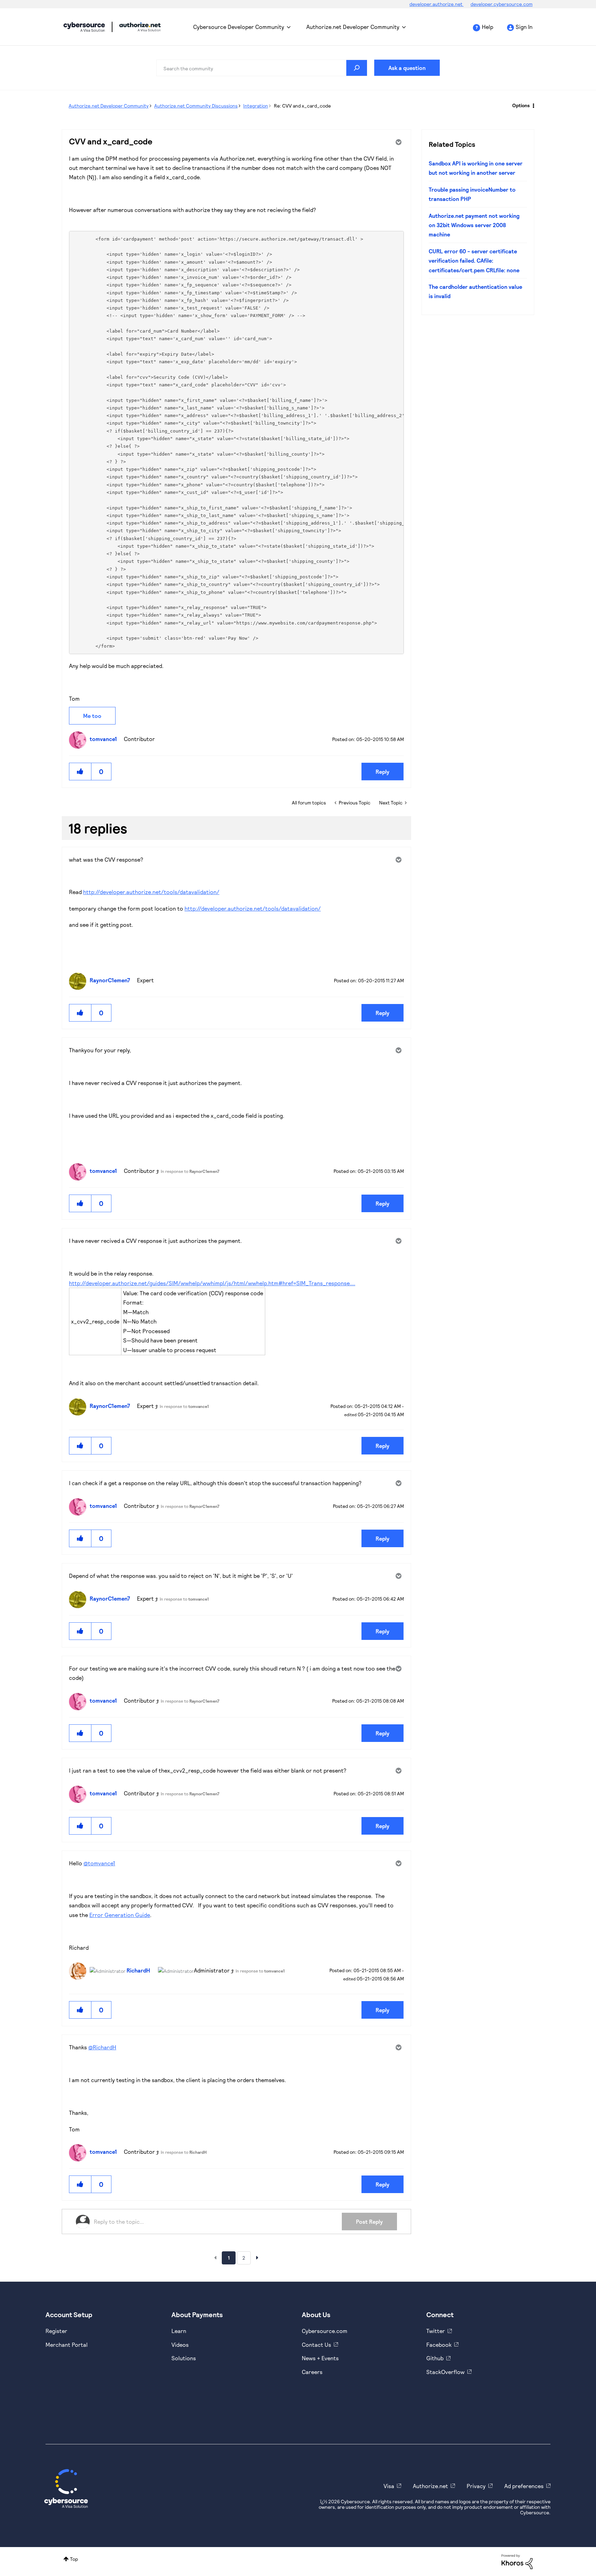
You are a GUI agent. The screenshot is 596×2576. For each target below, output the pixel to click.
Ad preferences (524, 2486)
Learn (179, 2331)
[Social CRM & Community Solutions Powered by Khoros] (517, 2561)
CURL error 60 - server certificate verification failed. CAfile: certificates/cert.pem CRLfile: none (474, 261)
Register (56, 2331)
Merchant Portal (67, 2345)
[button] (80, 772)
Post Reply (369, 2222)
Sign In (524, 27)
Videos (180, 2345)
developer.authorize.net (436, 4)
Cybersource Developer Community (84, 27)
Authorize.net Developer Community (353, 27)
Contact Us (316, 2345)
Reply (383, 772)
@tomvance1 (99, 1863)
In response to (190, 1171)
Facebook (439, 2345)
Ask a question (407, 68)
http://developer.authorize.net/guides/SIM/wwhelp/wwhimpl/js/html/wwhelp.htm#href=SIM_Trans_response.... (212, 1283)
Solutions (184, 2358)
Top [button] (74, 2559)
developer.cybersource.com (501, 4)
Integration (256, 106)
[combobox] (262, 68)
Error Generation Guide (120, 1915)
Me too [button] (92, 716)
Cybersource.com (325, 2331)
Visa (389, 2486)
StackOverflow (445, 2372)
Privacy (476, 2486)
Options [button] (521, 105)
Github (435, 2358)
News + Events (320, 2358)
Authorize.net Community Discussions (196, 106)
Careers (312, 2372)
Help (488, 27)
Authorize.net (430, 2486)
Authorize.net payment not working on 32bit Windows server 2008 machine (474, 225)
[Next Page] (257, 2258)
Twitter (436, 2331)
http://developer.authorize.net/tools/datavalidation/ (151, 892)
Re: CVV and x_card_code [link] (302, 106)
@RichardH (102, 2047)
